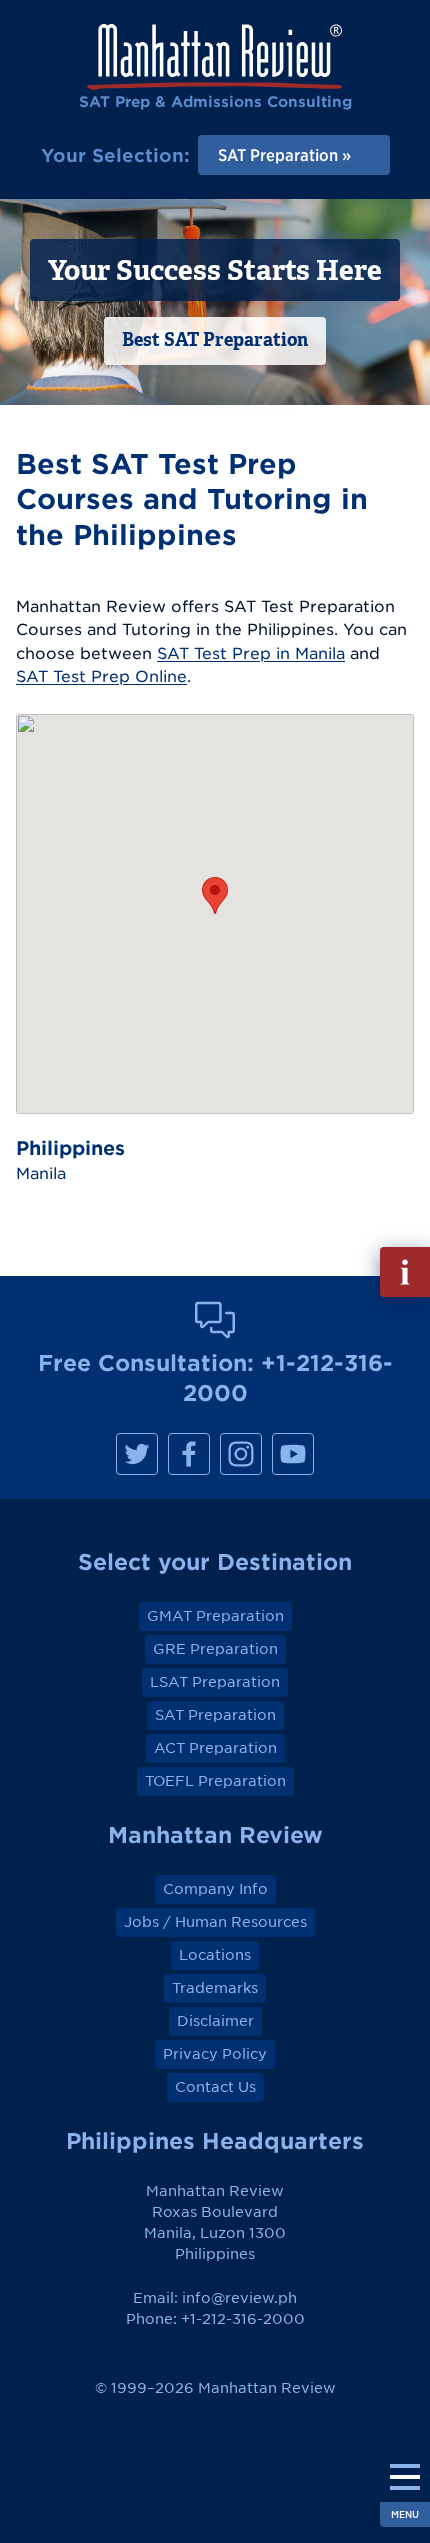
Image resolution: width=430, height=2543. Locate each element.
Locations (215, 1955)
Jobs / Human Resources (215, 1922)
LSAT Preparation (215, 1682)
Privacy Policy (215, 2054)
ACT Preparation (215, 1748)
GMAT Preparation (215, 1616)
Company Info (215, 1889)
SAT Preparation (215, 1715)
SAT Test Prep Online (101, 676)
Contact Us (215, 2087)
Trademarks (215, 1988)
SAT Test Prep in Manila (251, 653)
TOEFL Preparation (215, 1781)
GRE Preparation (215, 1649)
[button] (215, 895)
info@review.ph (239, 2298)
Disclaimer (215, 2021)
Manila (41, 1173)
